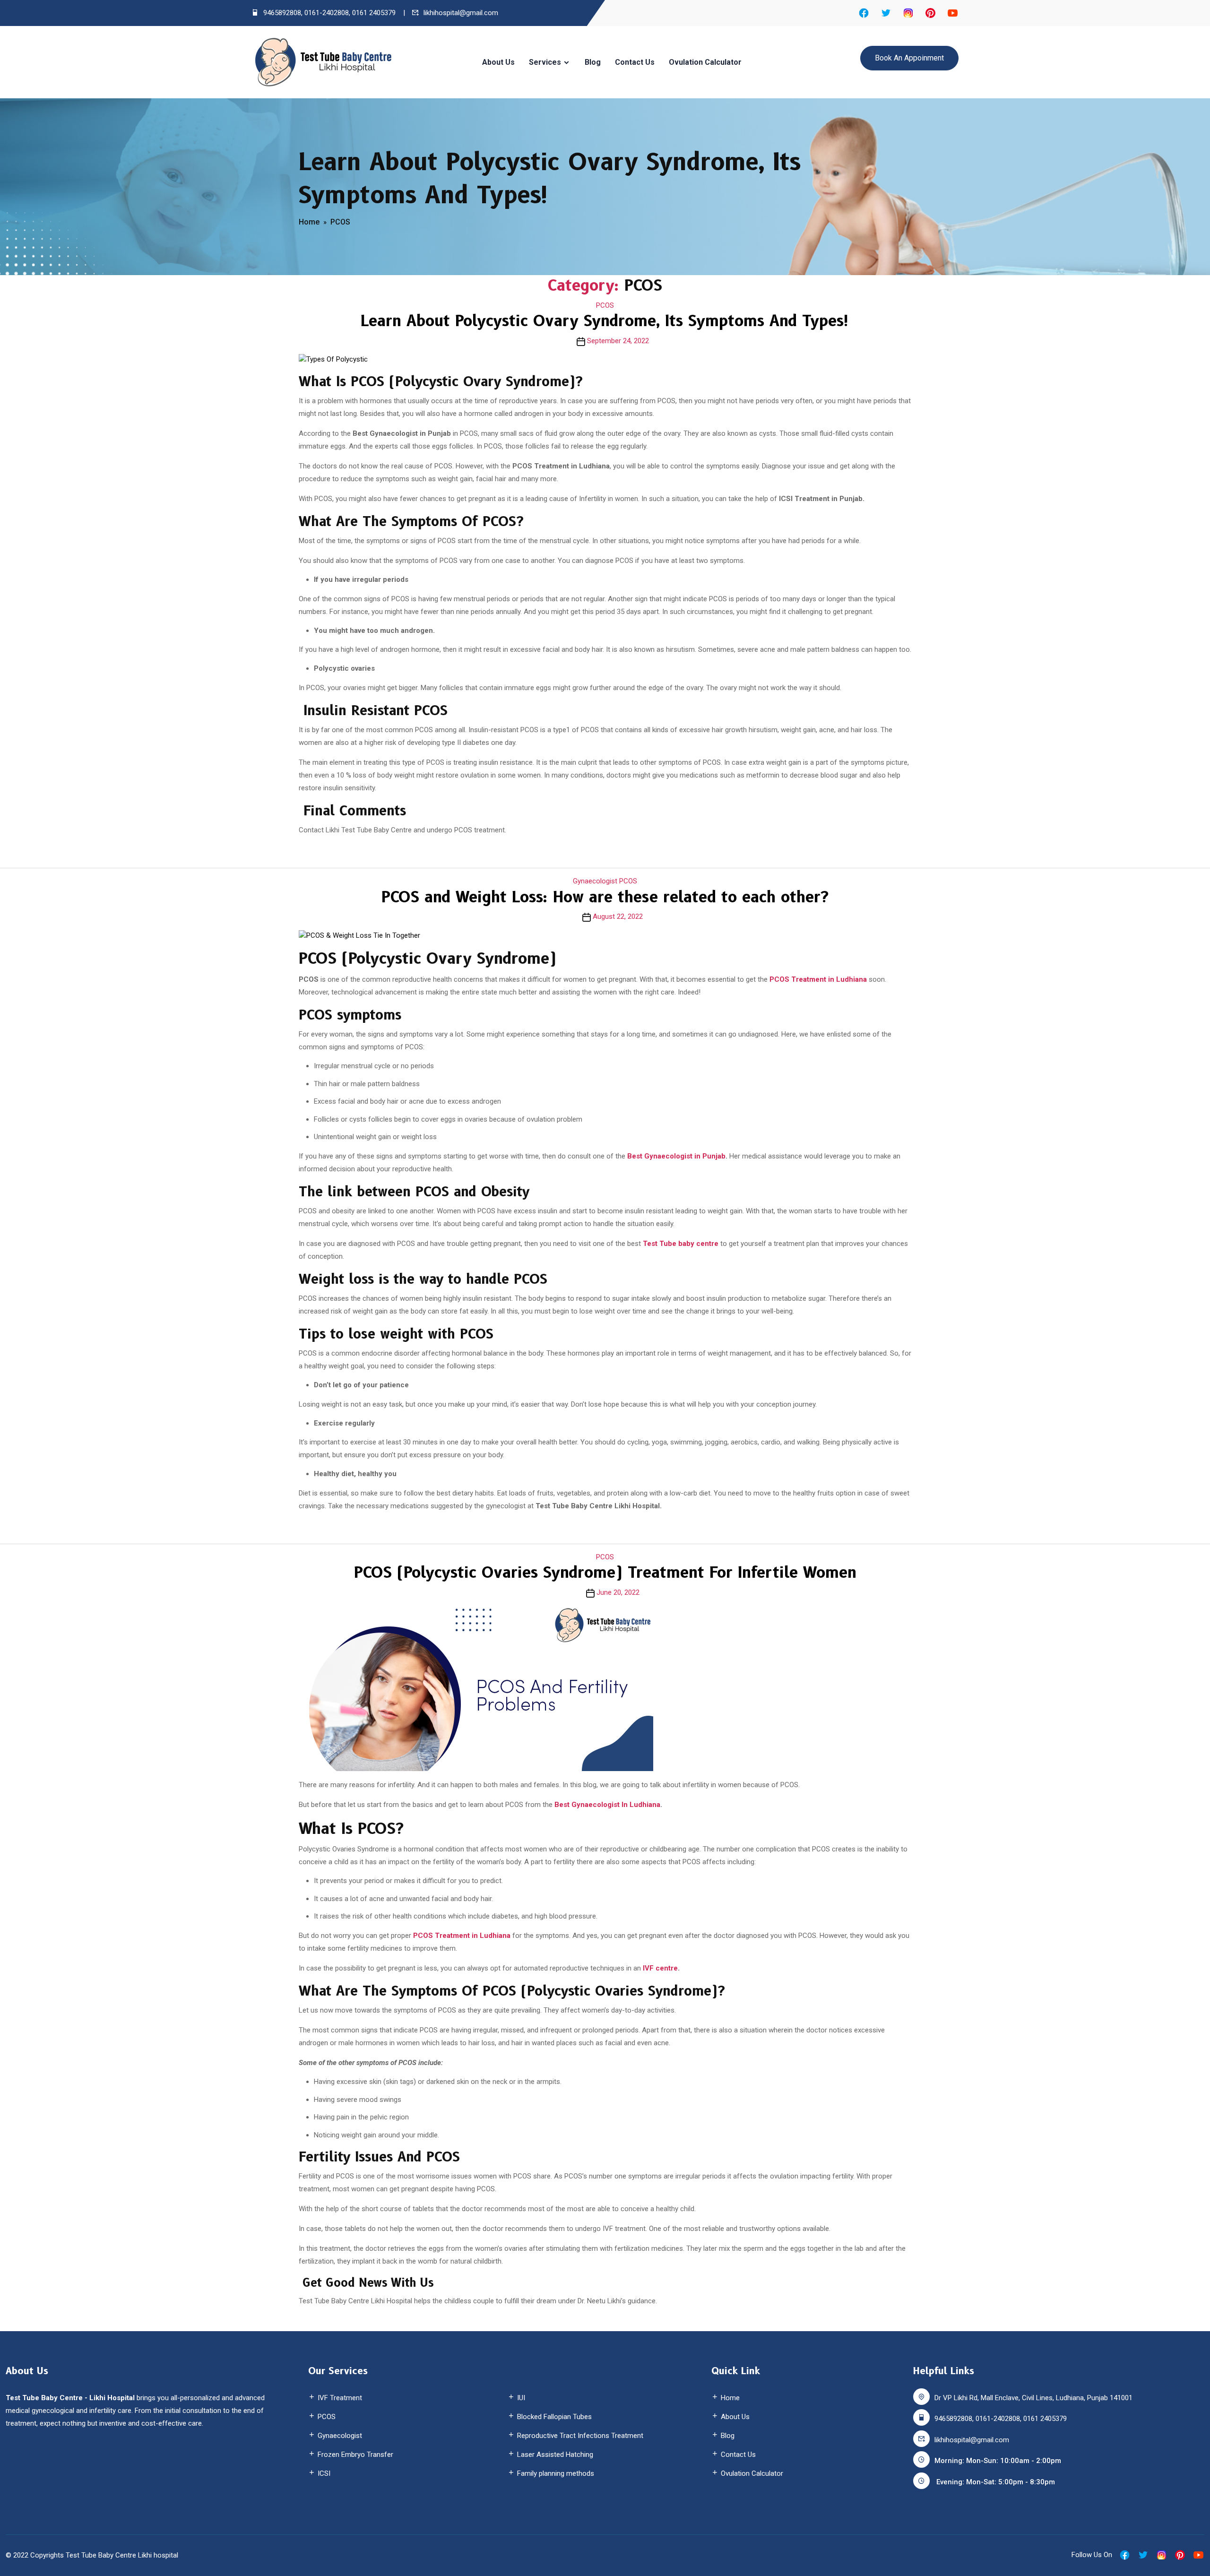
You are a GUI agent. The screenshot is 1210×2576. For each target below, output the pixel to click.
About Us (498, 62)
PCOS (340, 222)
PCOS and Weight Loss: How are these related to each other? (605, 897)
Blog (593, 62)
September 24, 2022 (618, 341)
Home (309, 222)
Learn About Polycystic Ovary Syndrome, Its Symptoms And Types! (605, 321)
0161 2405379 (374, 13)
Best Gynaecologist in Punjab (676, 1156)
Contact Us (635, 62)
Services (545, 62)
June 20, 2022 (618, 1592)
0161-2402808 (327, 13)
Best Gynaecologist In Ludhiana (606, 1805)
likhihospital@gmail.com (461, 13)
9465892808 (282, 13)
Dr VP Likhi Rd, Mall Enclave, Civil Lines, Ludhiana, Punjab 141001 (1033, 2398)
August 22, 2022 (618, 916)
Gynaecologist (595, 881)
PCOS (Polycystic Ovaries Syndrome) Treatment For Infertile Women (605, 1572)
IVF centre (660, 1968)
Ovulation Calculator (705, 62)
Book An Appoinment (909, 58)
